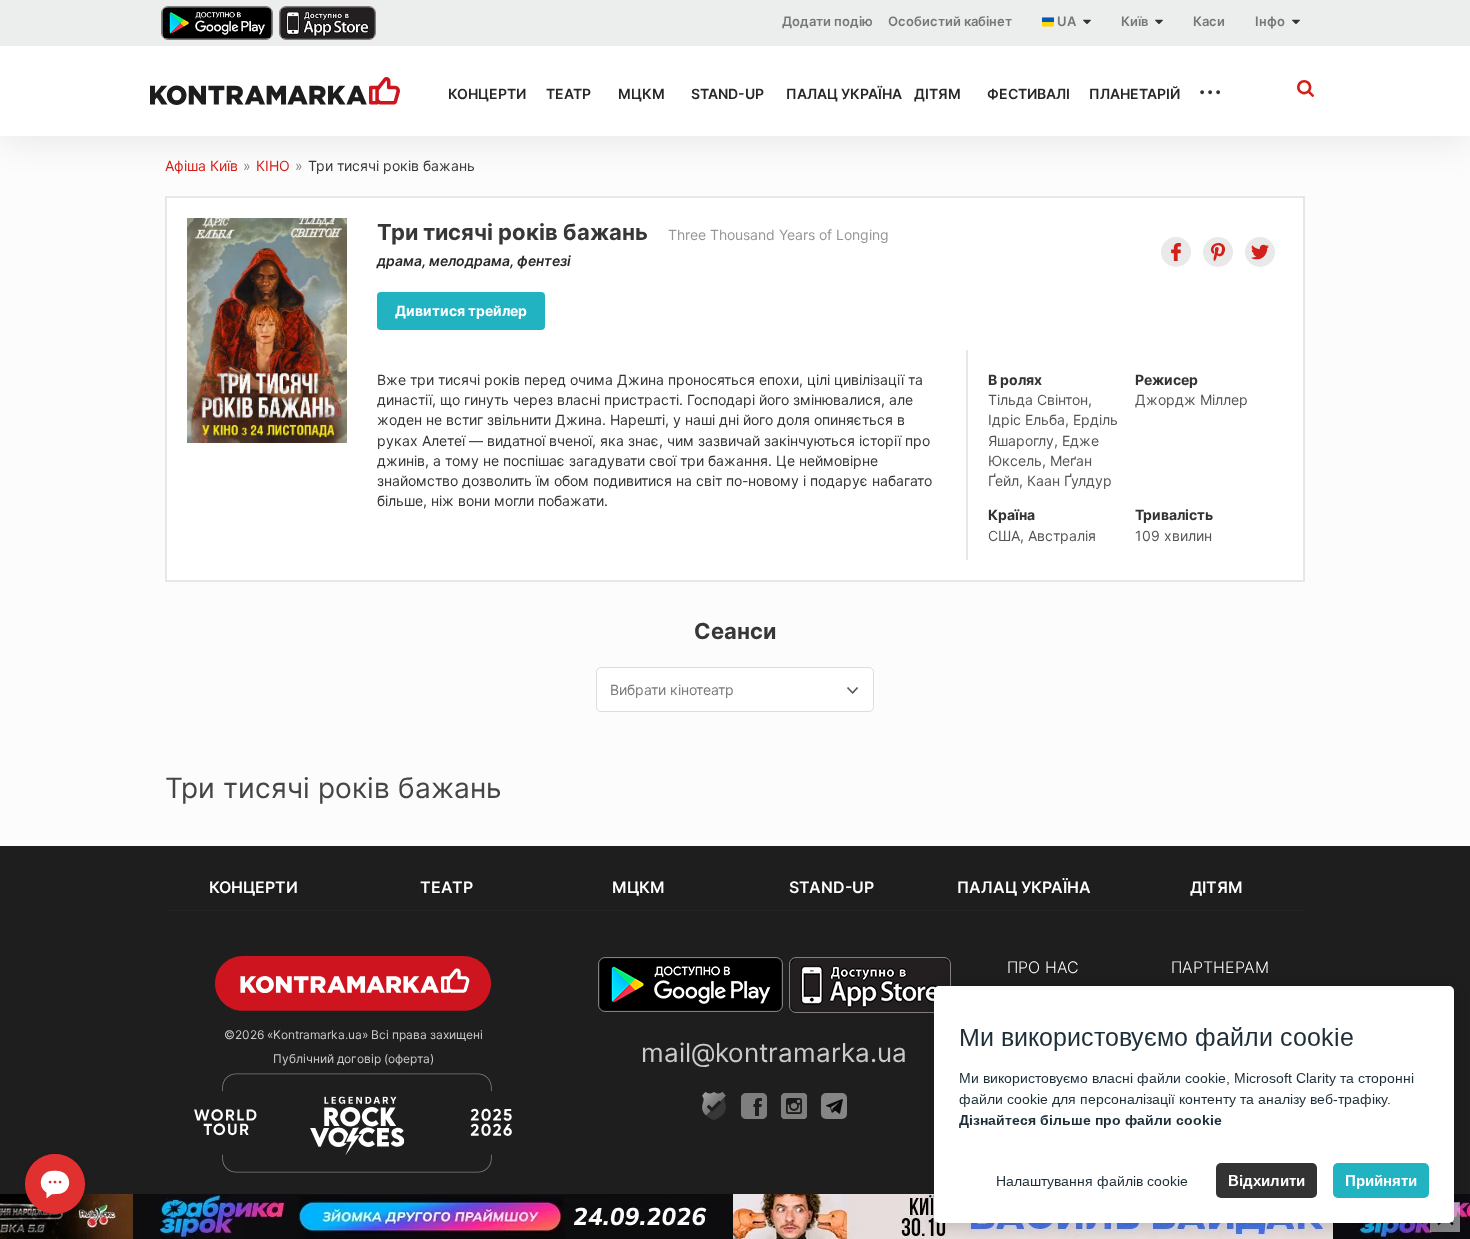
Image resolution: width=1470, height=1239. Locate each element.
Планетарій (1125, 93)
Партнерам (1220, 967)
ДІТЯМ (932, 93)
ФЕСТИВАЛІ (1020, 93)
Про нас (1043, 967)
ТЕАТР (564, 93)
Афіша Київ (201, 165)
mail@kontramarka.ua (774, 1052)
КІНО (273, 165)
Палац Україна (832, 93)
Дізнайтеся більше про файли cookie (1090, 1120)
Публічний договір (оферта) (353, 1058)
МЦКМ (636, 93)
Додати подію (827, 21)
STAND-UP (720, 93)
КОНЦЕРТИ (479, 93)
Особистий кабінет (950, 21)
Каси (1209, 21)
